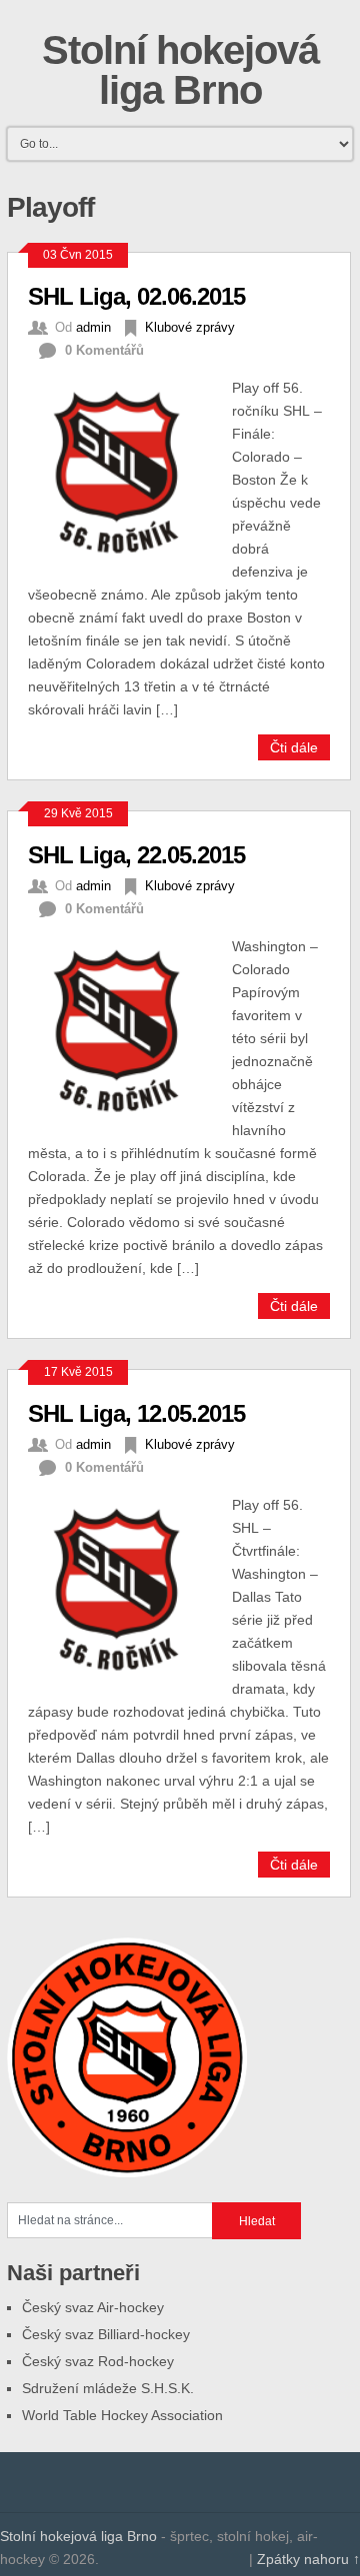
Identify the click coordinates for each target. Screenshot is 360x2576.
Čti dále (294, 747)
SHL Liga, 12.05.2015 (136, 1413)
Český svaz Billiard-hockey (106, 2334)
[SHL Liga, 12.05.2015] (130, 1586)
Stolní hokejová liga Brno (180, 70)
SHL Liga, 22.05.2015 (136, 855)
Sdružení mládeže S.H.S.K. (108, 2388)
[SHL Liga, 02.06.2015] (130, 469)
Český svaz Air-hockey (93, 2307)
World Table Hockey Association (122, 2415)
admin (93, 327)
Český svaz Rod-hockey (98, 2361)
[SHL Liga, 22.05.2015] (130, 1028)
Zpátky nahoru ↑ (308, 2559)
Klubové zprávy (190, 327)
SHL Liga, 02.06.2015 (136, 296)
